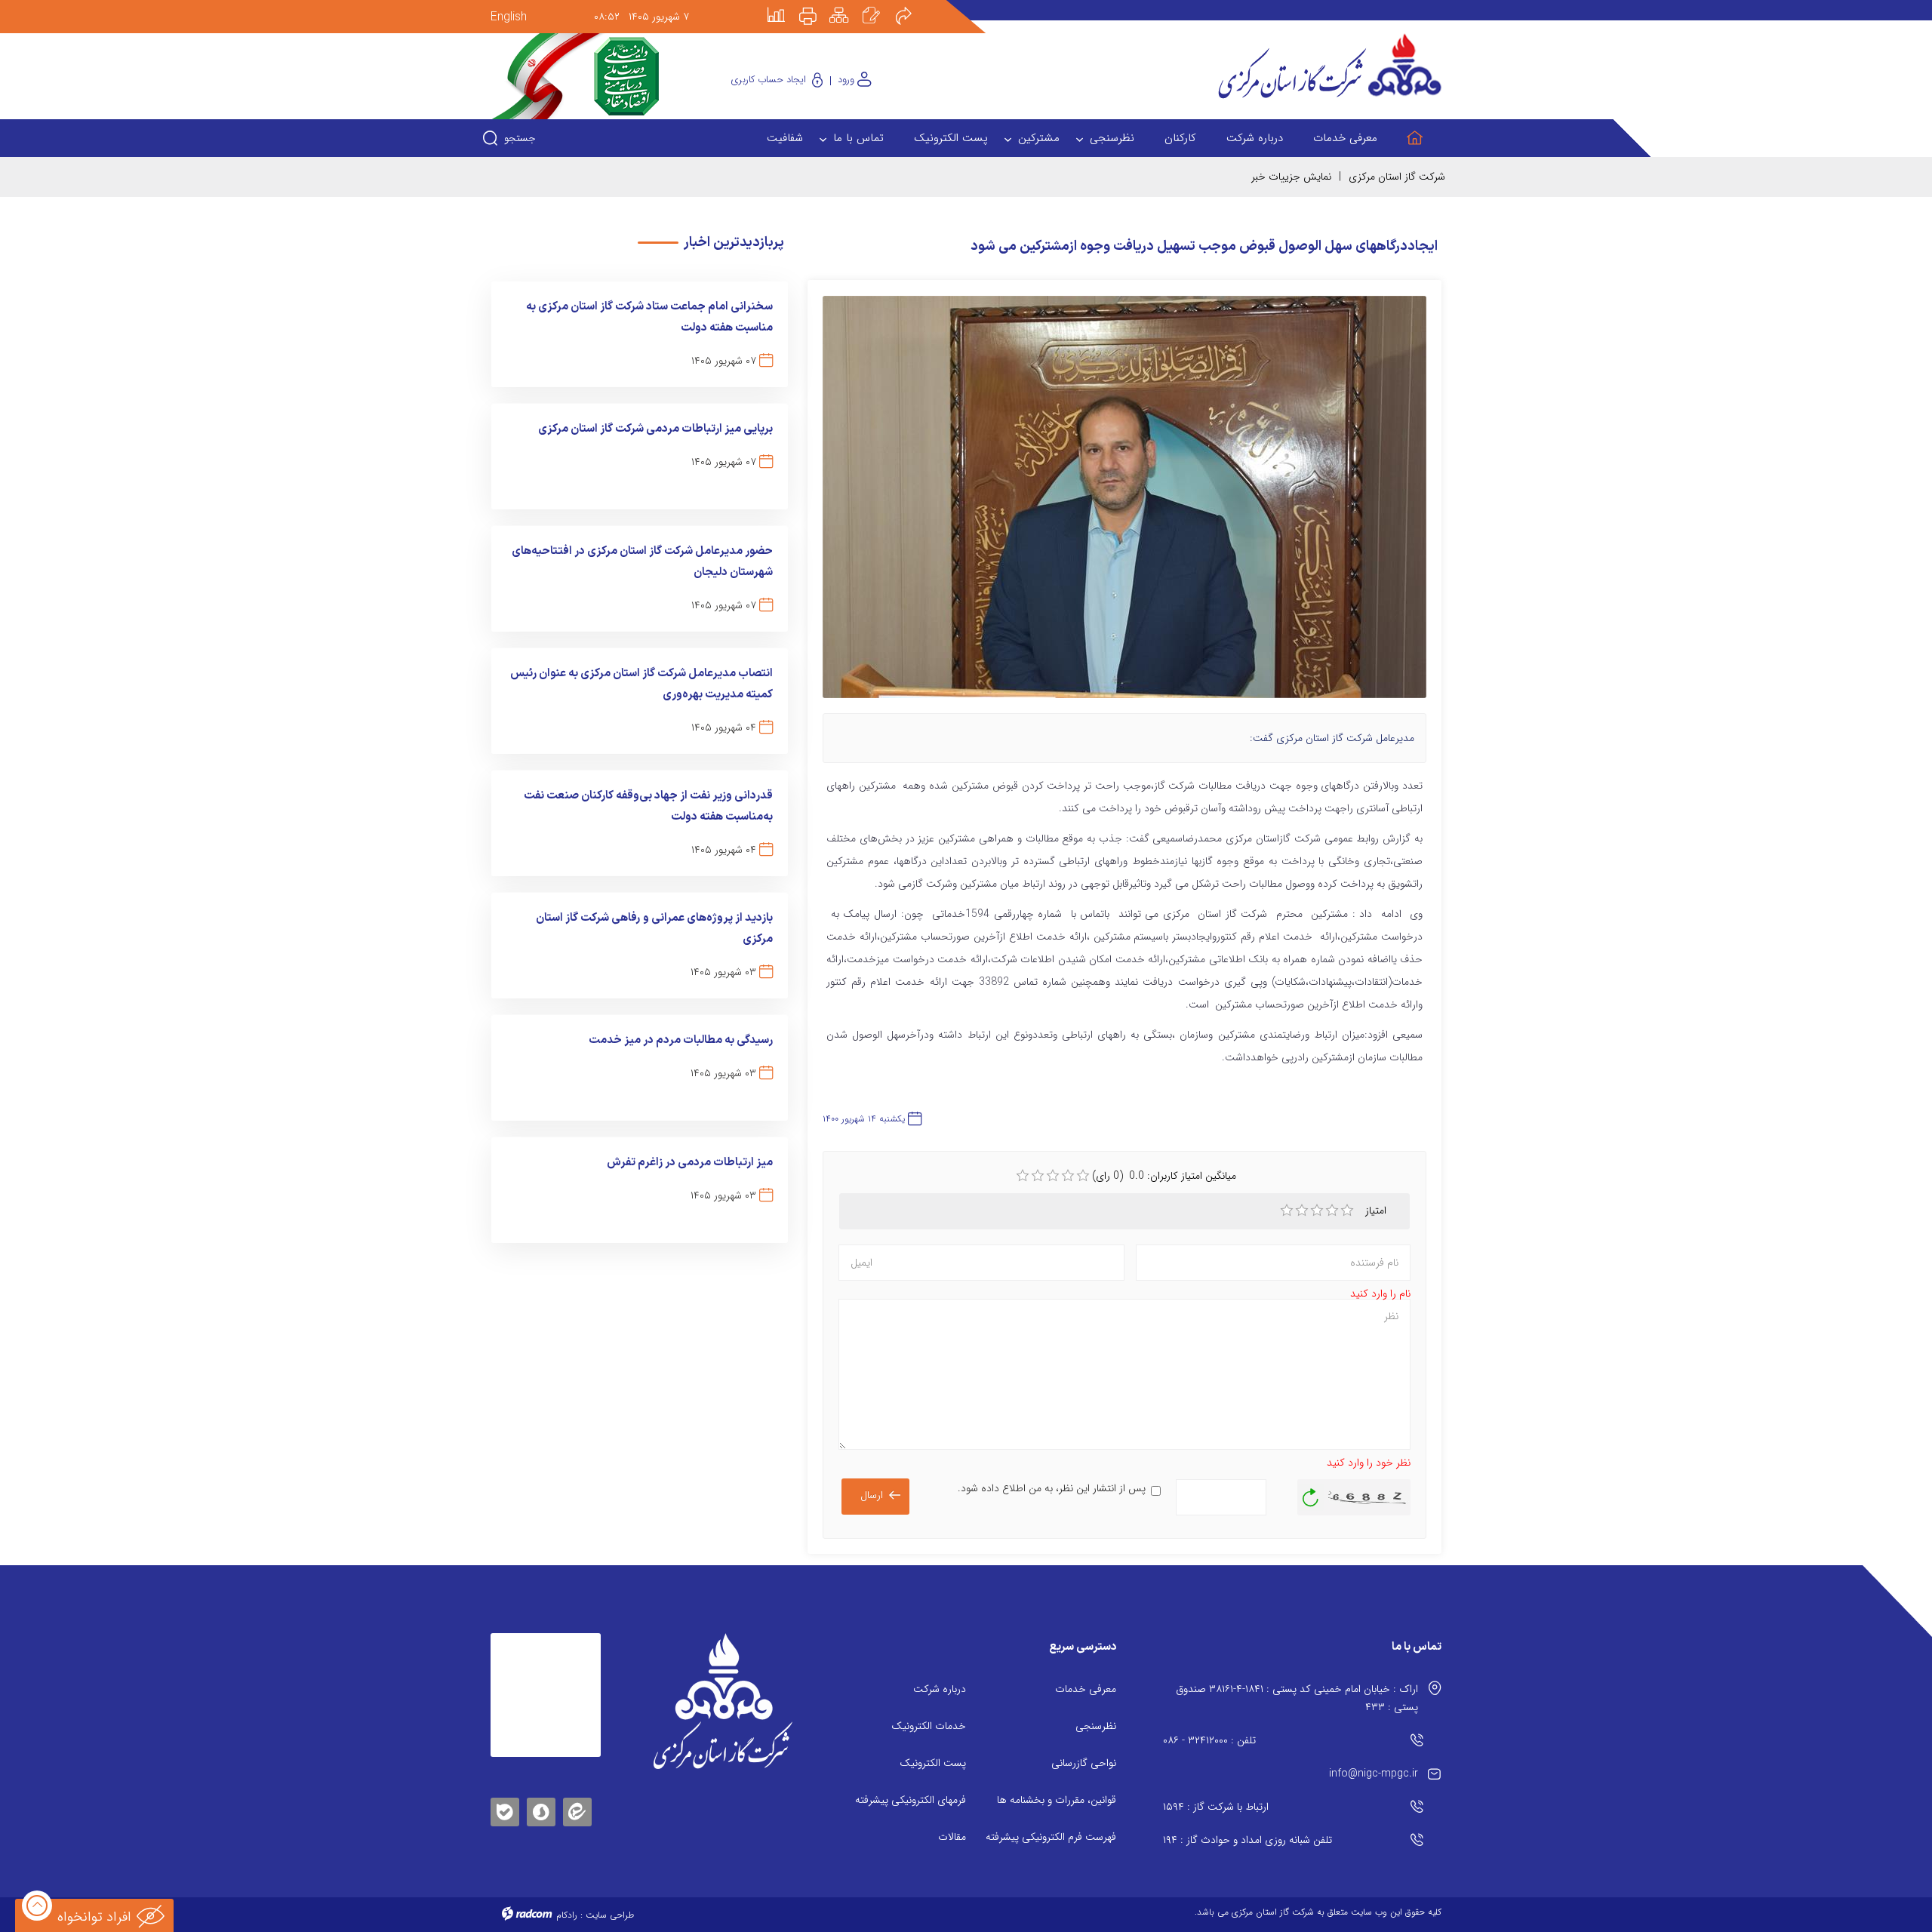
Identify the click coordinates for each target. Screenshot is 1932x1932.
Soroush (541, 1809)
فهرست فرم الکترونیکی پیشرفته (1051, 1837)
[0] (1023, 1176)
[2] (1302, 1211)
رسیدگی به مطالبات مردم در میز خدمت (681, 1040)
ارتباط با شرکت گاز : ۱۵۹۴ (1216, 1807)
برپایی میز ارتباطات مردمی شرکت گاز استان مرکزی (655, 429)
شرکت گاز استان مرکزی (1397, 177)
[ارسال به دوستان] (912, 5)
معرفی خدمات (1086, 1689)
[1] (1287, 1211)
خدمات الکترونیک (929, 1726)
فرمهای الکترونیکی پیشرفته (911, 1800)
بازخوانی (1311, 1494)
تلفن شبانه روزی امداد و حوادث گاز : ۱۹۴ (1247, 1840)
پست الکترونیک (933, 1763)
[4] (1332, 1211)
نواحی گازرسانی (1084, 1763)
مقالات (952, 1837)
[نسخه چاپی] (817, 5)
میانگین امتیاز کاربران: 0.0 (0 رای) (1164, 1176)
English (509, 17)
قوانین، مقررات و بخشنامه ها (1057, 1800)
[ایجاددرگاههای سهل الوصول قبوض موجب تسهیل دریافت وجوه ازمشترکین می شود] (1124, 504)
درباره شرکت (940, 1689)
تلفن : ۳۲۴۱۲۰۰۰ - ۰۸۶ (1209, 1740)
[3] (1317, 1211)
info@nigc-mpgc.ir (1374, 1774)
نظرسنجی (1096, 1726)
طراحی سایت (610, 1915)
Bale (505, 1809)
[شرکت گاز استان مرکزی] (723, 1701)
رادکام (567, 1915)
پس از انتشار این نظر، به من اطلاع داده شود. (1052, 1488)
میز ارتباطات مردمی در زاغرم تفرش (690, 1163)
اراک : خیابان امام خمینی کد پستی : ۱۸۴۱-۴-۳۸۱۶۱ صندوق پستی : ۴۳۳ (1297, 1698)
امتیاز (1377, 1211)
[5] (1347, 1211)
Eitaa (577, 1800)
